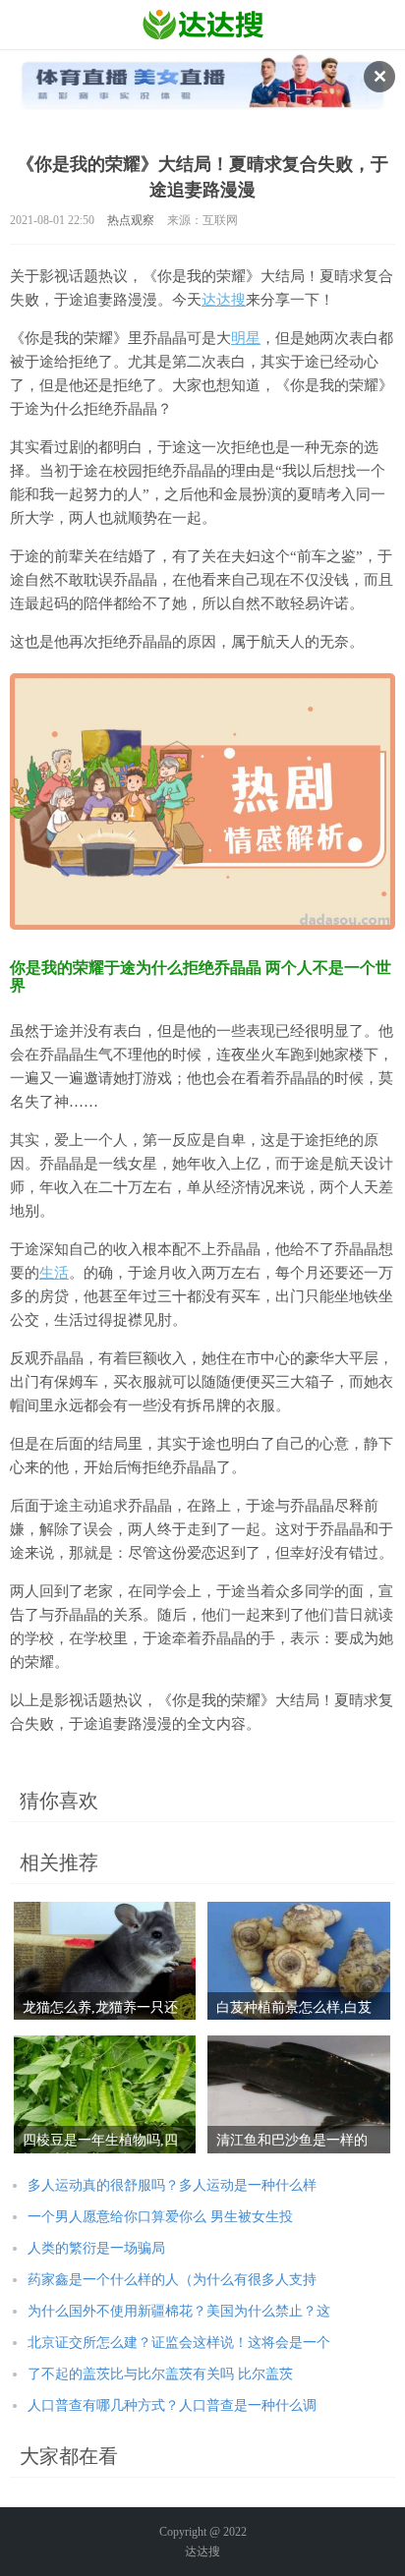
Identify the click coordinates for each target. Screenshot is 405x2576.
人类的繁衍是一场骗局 (96, 2248)
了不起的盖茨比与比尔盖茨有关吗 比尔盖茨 (160, 2374)
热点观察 (131, 220)
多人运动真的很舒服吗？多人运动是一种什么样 (172, 2185)
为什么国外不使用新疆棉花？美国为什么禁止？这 (179, 2311)
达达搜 (224, 300)
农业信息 (203, 25)
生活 (54, 1273)
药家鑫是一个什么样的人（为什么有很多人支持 (172, 2280)
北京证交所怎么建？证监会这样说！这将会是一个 (179, 2343)
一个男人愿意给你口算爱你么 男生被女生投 (160, 2217)
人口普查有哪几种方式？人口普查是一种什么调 (172, 2405)
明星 (246, 338)
